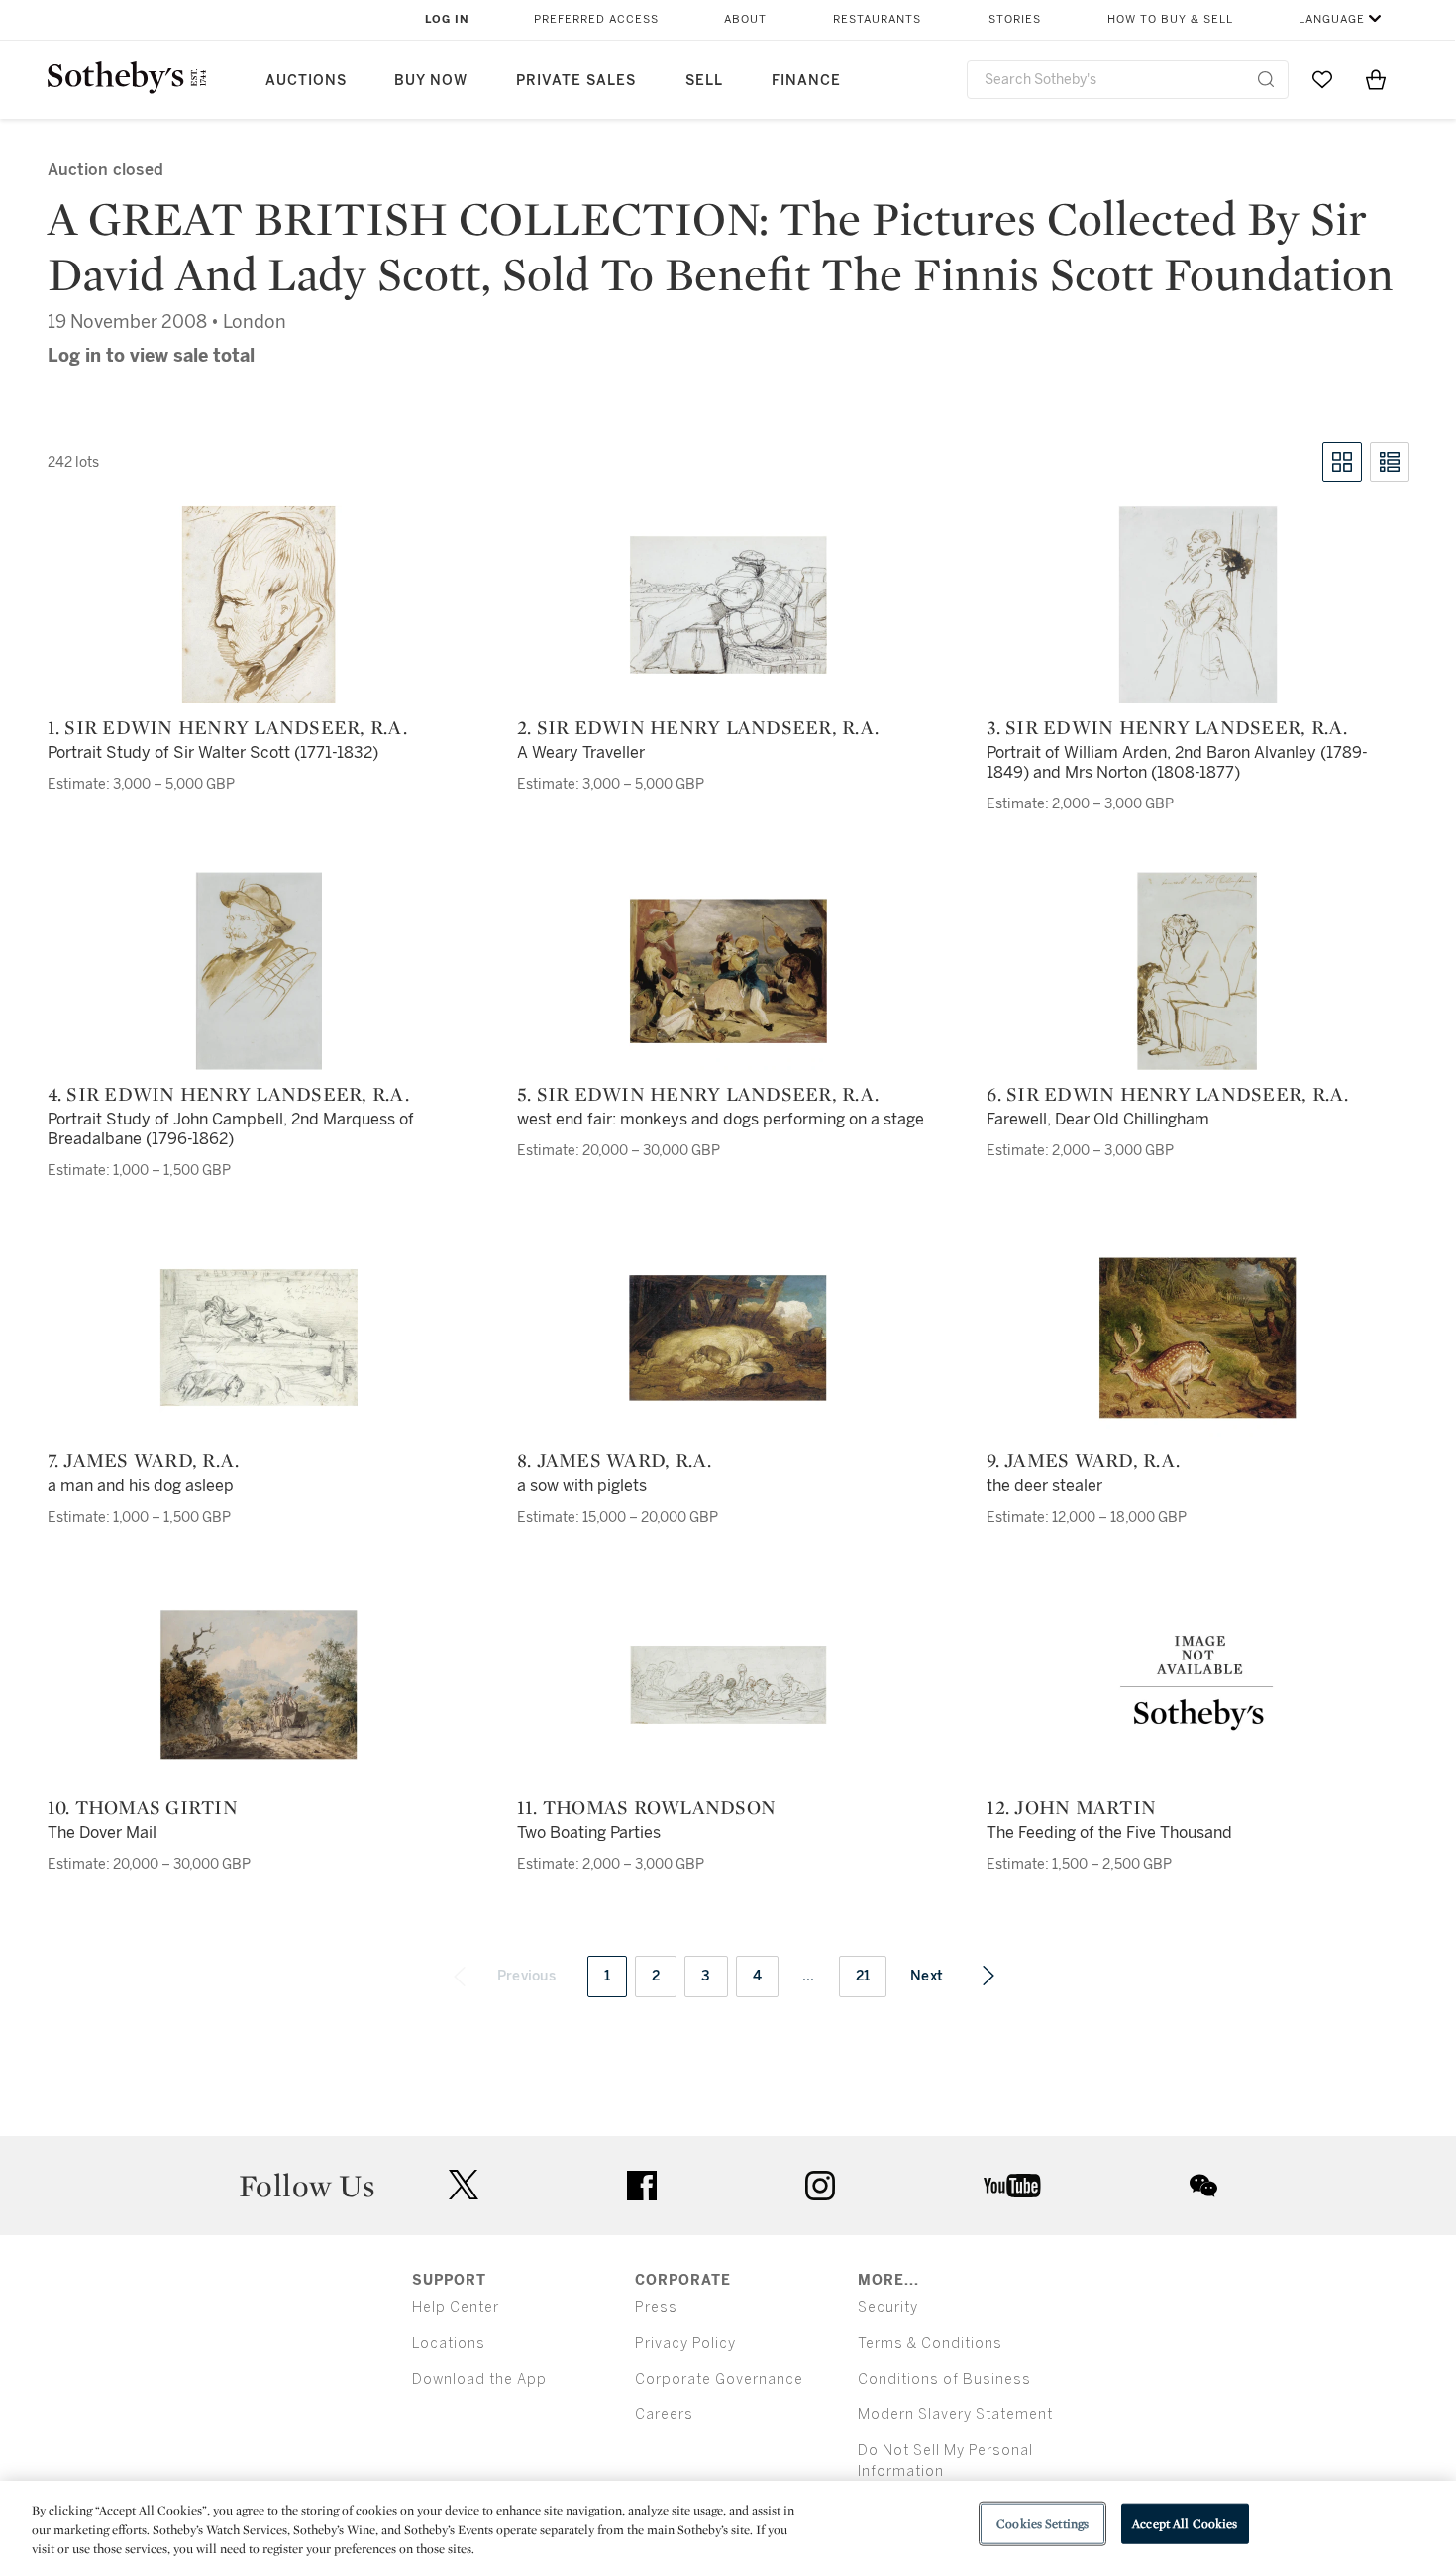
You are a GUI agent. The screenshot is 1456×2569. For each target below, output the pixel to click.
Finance (806, 81)
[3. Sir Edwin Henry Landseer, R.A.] (1197, 604)
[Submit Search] (1266, 79)
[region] (728, 2525)
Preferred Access (596, 19)
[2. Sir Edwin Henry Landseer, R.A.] (728, 604)
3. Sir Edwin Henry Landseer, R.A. (1167, 727)
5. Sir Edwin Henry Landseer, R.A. (698, 1094)
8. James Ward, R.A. (615, 1460)
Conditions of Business (944, 2379)
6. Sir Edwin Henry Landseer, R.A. (1167, 1094)
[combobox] (1128, 80)
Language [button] (1332, 19)
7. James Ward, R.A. (144, 1460)
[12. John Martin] (1197, 1684)
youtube (1012, 2186)
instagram (820, 2186)
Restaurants (877, 19)
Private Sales (576, 81)
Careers (664, 2415)
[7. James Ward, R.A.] (259, 1338)
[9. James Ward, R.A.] (1197, 1338)
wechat (1203, 2186)
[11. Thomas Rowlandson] (728, 1684)
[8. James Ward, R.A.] (728, 1338)
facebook (642, 2186)
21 (863, 1976)
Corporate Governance (719, 2379)
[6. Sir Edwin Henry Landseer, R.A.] (1197, 971)
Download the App (479, 2379)
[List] (1390, 462)
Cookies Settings (1042, 2523)
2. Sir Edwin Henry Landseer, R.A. (698, 727)
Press (656, 2308)
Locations (449, 2344)
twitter (464, 2185)
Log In (447, 19)
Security (888, 2308)
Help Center (456, 2308)
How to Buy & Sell (1170, 19)
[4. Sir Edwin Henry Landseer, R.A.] (259, 971)
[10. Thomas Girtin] (259, 1684)
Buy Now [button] (431, 81)
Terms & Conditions (930, 2344)
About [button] (745, 19)
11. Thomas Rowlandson (646, 1807)
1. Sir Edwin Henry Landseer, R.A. (227, 727)
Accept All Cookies (1185, 2523)
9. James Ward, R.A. (1083, 1460)
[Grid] (1342, 462)
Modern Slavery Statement (955, 2415)
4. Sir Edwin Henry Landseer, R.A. (228, 1094)
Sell (704, 81)
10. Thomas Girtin (143, 1807)
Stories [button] (1015, 19)
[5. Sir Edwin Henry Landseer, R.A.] (728, 971)
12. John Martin (1071, 1807)
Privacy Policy (685, 2344)
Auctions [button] (306, 81)
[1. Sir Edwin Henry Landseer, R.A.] (259, 604)
